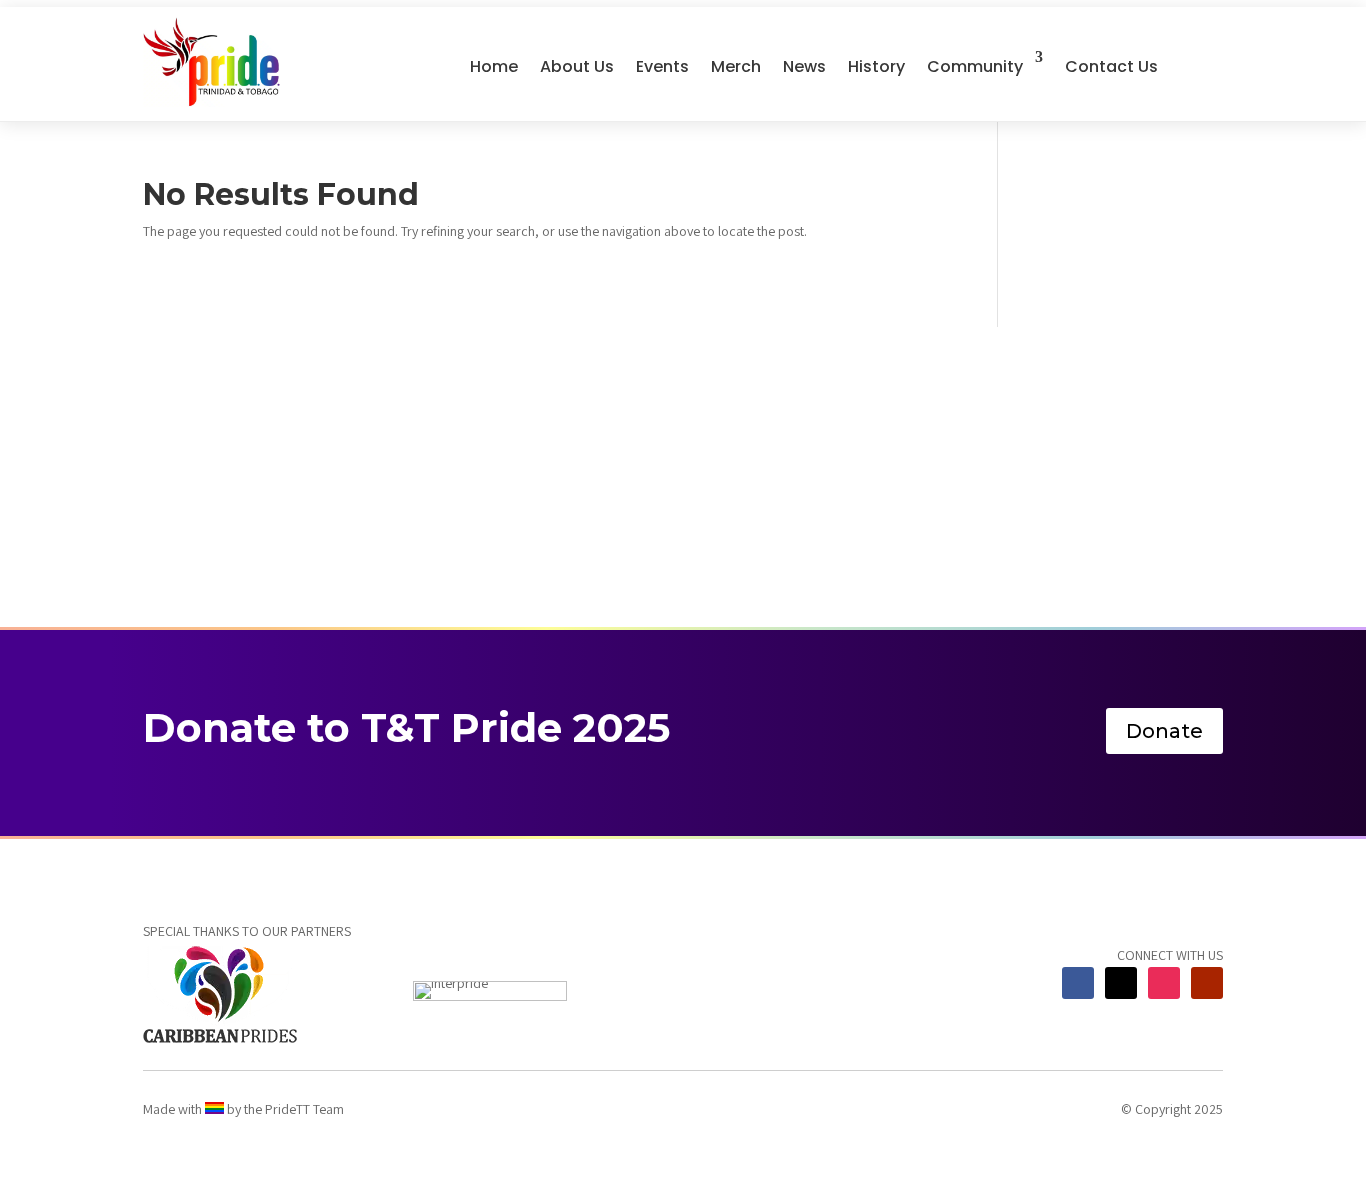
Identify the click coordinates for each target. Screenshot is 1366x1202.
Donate (1164, 731)
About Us (577, 66)
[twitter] (1121, 983)
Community (975, 66)
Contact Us (1111, 66)
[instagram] (1164, 983)
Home (494, 66)
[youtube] (1207, 983)
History (876, 66)
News (804, 66)
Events (662, 66)
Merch (736, 66)
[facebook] (1078, 983)
